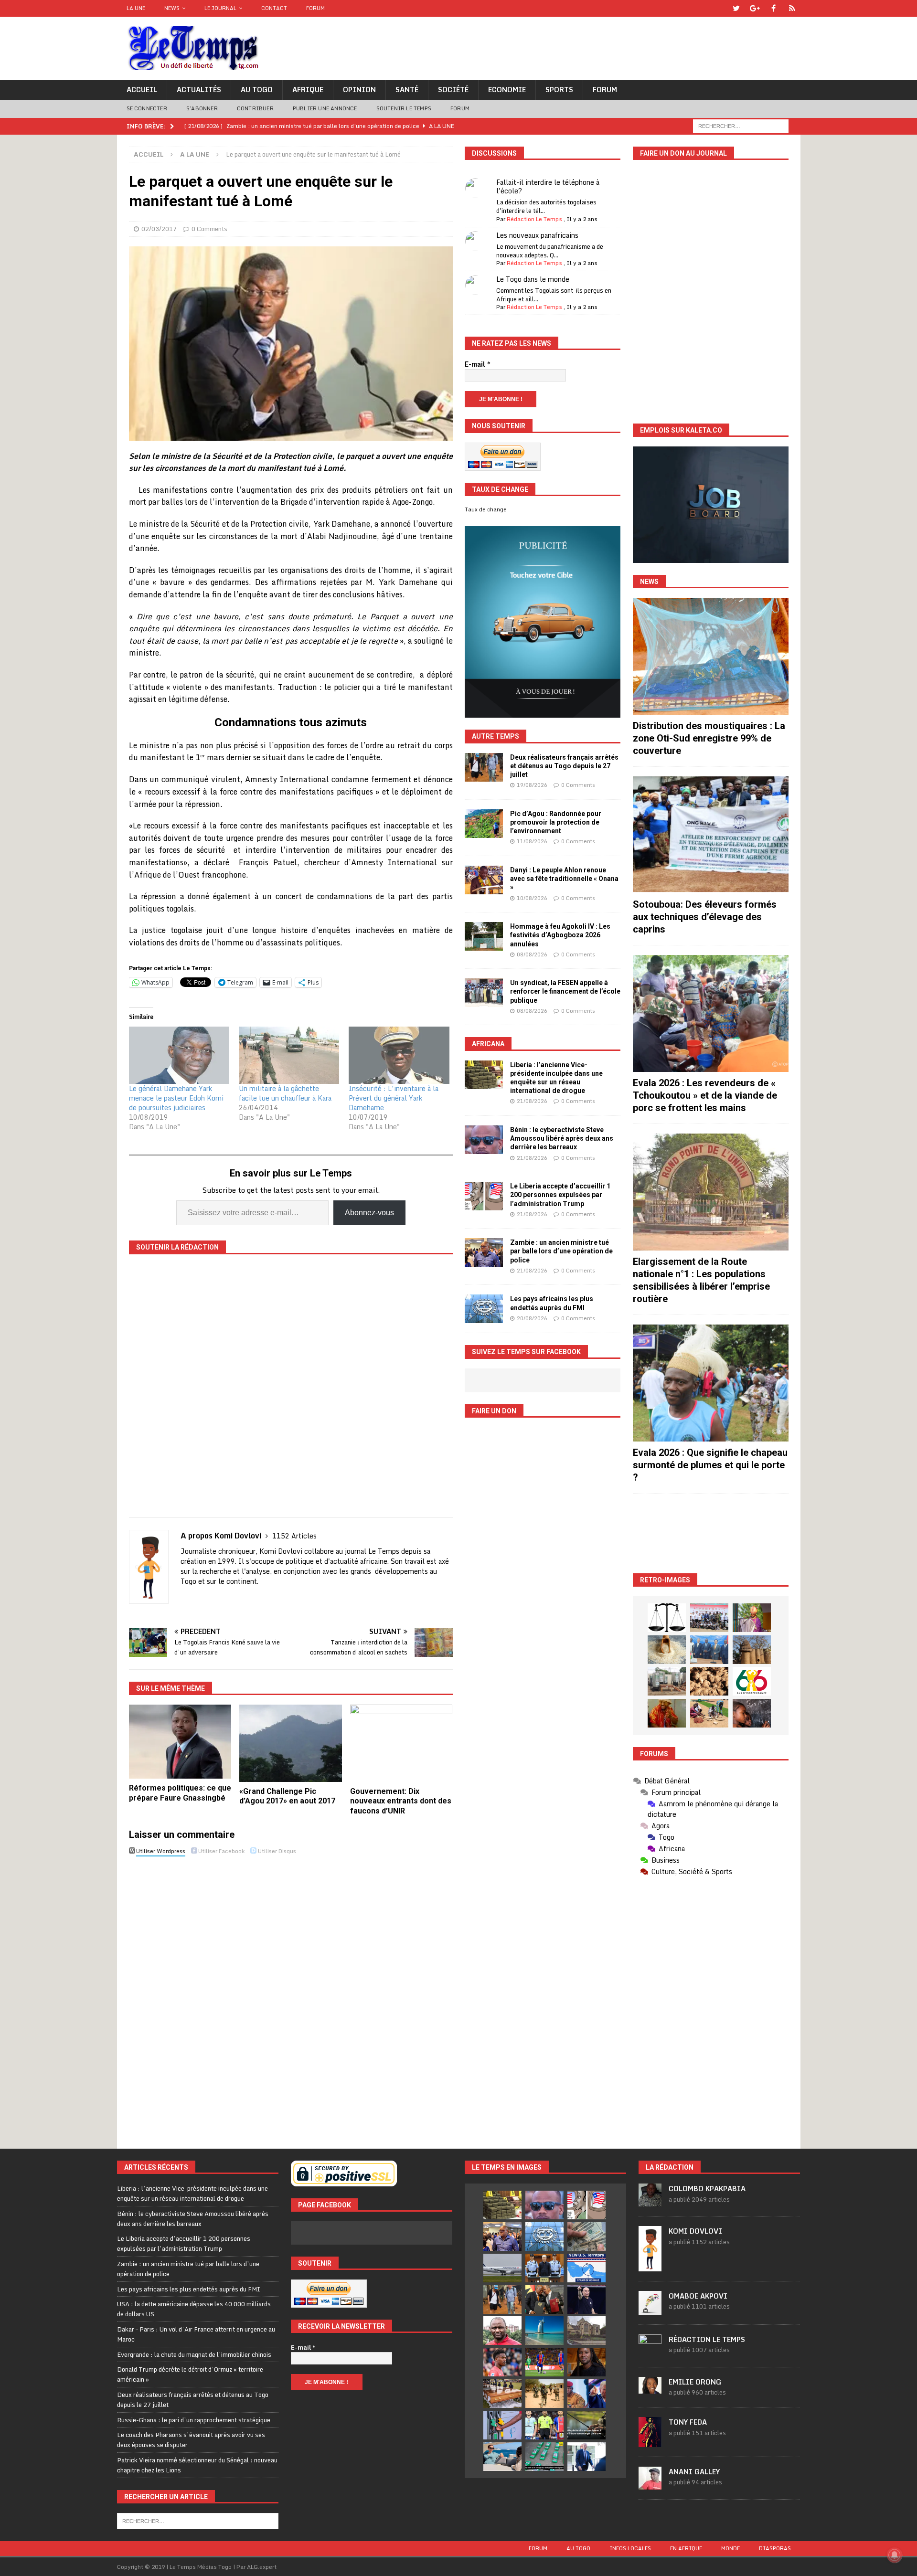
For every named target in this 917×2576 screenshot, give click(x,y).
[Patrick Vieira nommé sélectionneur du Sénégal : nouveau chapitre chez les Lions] (502, 2331)
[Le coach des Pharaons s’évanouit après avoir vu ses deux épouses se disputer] (586, 2300)
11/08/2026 (532, 841)
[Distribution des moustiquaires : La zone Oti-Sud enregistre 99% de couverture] (711, 656)
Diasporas (775, 2548)
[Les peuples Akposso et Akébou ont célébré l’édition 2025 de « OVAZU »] (667, 1650)
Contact (274, 8)
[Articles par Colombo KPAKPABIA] (650, 2201)
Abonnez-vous (369, 1213)
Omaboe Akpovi (698, 2296)
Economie (507, 90)
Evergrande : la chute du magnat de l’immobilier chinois (194, 2354)
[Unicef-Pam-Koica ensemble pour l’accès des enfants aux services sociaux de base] (709, 1650)
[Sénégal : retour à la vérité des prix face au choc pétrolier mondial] (502, 2425)
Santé (407, 90)
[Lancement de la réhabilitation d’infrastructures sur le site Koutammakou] (752, 1650)
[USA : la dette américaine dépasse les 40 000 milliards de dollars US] (586, 2237)
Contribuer (255, 108)
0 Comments (209, 229)
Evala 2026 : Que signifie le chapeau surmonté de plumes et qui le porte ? (710, 1465)
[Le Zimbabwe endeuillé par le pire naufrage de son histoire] (502, 2394)
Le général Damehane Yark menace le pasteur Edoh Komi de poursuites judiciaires (176, 1098)
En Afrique (686, 2548)
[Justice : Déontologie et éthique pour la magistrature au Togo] (667, 1618)
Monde (730, 2548)
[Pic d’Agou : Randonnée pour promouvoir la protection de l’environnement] (484, 824)
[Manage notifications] (895, 2555)
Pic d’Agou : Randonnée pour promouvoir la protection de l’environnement (556, 822)
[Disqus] (291, 1994)
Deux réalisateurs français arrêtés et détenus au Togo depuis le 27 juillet (564, 766)
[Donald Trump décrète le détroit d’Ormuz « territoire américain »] (586, 2268)
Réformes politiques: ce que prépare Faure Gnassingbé (180, 1793)
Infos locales (630, 2548)
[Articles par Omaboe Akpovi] (650, 2310)
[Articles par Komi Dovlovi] (650, 2266)
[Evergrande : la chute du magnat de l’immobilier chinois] (544, 2268)
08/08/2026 (532, 954)
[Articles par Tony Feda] (650, 2442)
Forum (315, 8)
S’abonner (202, 108)
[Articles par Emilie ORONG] (650, 2389)
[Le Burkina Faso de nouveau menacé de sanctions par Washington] (586, 2394)
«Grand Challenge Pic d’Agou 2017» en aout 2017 (287, 1796)
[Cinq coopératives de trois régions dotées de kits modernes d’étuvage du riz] (667, 1681)
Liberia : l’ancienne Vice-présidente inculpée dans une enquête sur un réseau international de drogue (192, 2193)
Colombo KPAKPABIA (707, 2189)
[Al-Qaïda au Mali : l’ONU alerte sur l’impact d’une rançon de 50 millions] (544, 2394)
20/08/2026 (532, 1318)
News (172, 8)
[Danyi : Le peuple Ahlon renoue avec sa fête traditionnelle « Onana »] (484, 880)
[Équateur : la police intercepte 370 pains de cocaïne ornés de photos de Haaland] (544, 2457)
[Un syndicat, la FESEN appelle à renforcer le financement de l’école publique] (484, 993)
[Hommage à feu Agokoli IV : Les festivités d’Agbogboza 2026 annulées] (484, 936)
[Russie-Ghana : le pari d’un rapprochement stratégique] (544, 2300)
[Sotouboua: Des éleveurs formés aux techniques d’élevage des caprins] (711, 835)
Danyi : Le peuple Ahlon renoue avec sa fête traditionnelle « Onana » (564, 879)
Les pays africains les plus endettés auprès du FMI (189, 2289)
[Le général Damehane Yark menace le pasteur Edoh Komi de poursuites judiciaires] (179, 1055)
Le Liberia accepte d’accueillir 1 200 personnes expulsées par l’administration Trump (560, 1195)
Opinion (359, 90)
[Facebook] (773, 8)
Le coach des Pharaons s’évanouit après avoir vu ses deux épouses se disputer (191, 2440)
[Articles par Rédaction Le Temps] (650, 2352)
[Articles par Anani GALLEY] (650, 2484)
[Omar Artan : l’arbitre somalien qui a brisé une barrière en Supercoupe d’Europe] (544, 2425)
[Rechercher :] (741, 125)
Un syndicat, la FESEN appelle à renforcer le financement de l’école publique (565, 991)
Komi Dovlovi (695, 2231)
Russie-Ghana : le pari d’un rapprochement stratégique (194, 2420)
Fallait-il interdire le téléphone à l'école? (548, 186)
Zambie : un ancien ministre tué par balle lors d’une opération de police (561, 1251)
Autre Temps (496, 736)
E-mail (478, 364)
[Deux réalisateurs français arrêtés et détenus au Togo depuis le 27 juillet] (484, 767)
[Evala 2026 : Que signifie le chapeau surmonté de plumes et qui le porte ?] (711, 1383)
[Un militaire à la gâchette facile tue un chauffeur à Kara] (289, 1055)
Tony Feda (688, 2422)
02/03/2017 (159, 229)
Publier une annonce (325, 108)
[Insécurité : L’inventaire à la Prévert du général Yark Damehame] (399, 1055)
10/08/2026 (532, 898)
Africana (488, 1044)
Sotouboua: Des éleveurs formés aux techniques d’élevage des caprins (705, 917)
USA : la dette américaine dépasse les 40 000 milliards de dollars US (194, 2309)
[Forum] (792, 8)
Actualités (199, 90)
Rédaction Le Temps (534, 219)
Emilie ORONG (695, 2382)
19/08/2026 (532, 785)
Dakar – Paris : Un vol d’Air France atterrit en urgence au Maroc (196, 2334)
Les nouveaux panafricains (537, 235)
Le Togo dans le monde (533, 279)
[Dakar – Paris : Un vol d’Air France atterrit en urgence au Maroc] (502, 2268)
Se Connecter (147, 108)
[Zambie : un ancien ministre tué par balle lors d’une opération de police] (484, 1252)
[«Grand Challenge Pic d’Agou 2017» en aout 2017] (291, 1743)
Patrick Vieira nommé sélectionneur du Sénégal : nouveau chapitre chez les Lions (197, 2465)
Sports (559, 90)
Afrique (308, 90)
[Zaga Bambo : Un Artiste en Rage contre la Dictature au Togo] (667, 1713)
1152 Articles (294, 1536)
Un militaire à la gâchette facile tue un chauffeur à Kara (285, 1093)
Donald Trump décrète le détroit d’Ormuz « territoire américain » (190, 2374)
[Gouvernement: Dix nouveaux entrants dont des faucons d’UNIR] (401, 1743)
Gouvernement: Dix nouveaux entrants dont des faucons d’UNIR (401, 1801)
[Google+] (755, 8)
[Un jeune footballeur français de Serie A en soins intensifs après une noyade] (502, 2362)
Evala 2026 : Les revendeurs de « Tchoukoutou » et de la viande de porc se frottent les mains (705, 1095)
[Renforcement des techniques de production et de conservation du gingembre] (709, 1681)
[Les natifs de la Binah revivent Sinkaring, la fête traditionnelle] (709, 1713)
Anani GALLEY (694, 2472)
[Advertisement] (711, 1533)
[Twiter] (736, 8)
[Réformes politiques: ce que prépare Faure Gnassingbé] (180, 1742)
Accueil (142, 90)
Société (453, 90)
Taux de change (486, 509)
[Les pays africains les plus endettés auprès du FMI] (484, 1309)
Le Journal (220, 8)
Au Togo (257, 90)
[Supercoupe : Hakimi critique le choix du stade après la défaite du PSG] (544, 2362)
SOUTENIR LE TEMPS (404, 108)
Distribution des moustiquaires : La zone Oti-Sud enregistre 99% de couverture (709, 738)
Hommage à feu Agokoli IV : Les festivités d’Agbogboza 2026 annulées (560, 935)
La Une (136, 8)
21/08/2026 (532, 1101)
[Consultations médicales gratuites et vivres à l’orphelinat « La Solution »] (709, 1618)
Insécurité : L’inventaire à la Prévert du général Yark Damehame (394, 1098)
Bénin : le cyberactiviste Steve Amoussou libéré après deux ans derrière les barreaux (562, 1138)
